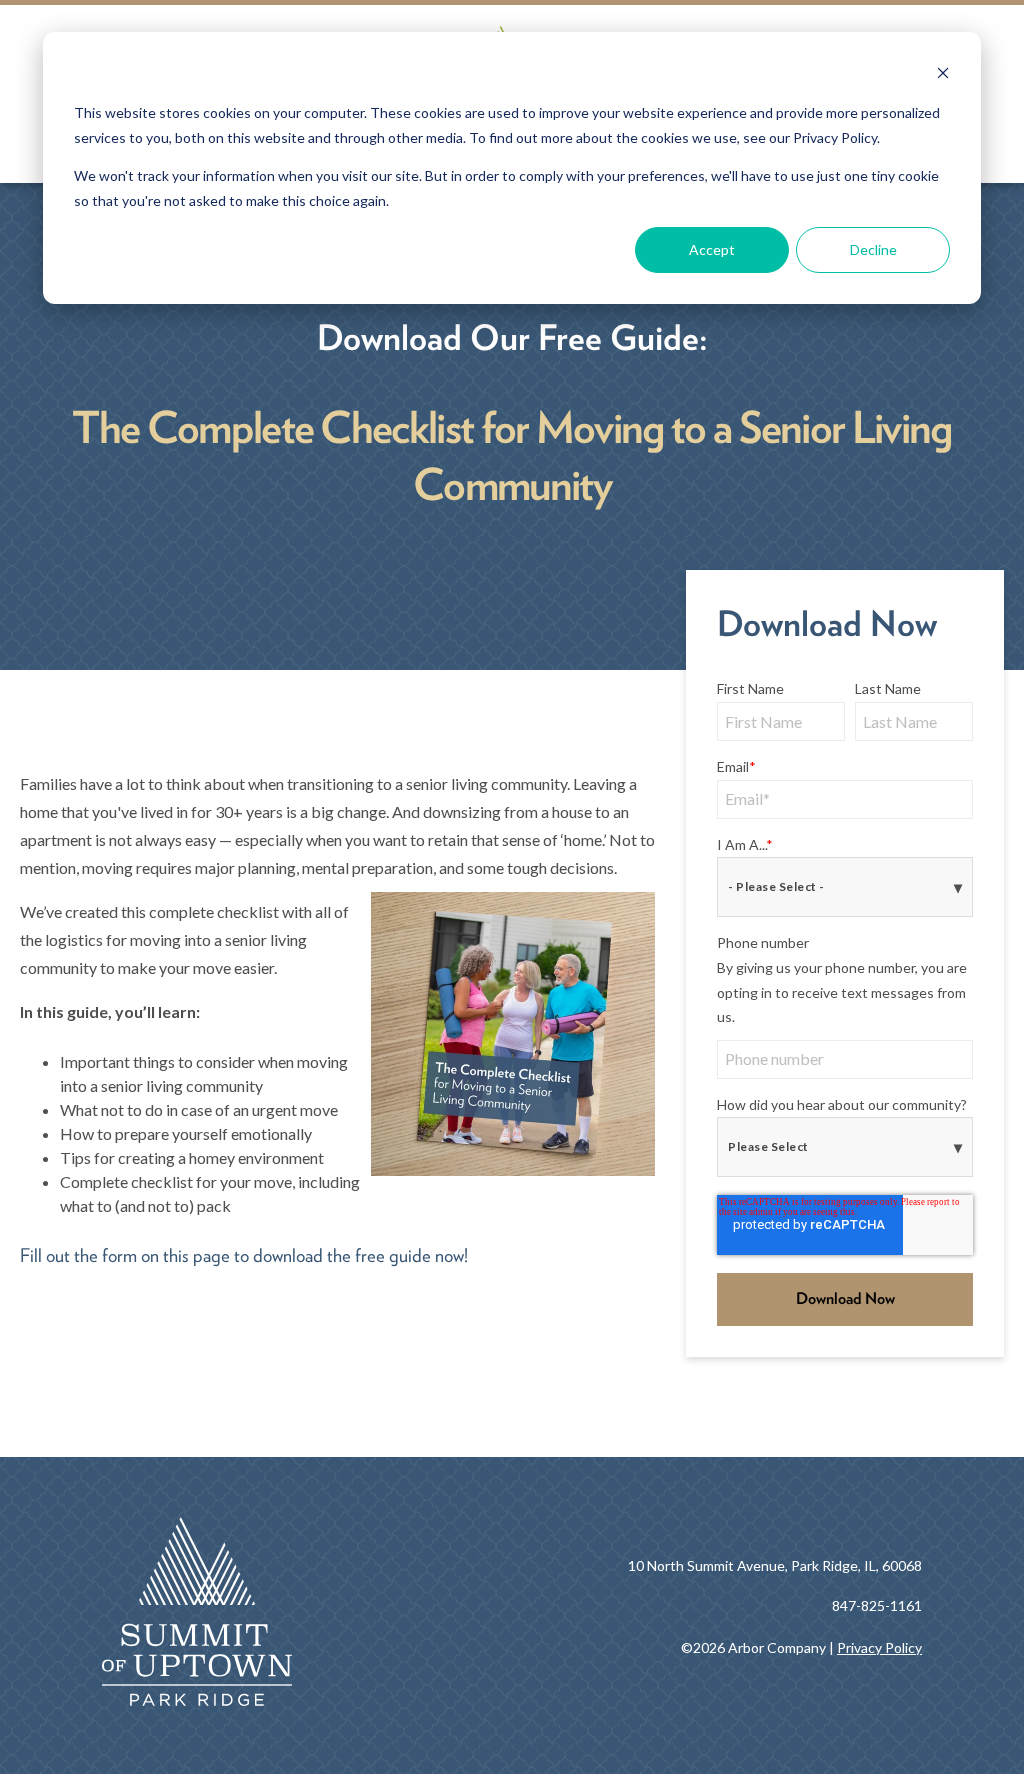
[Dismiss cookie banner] (943, 75)
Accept (712, 249)
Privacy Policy (879, 1647)
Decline (873, 249)
